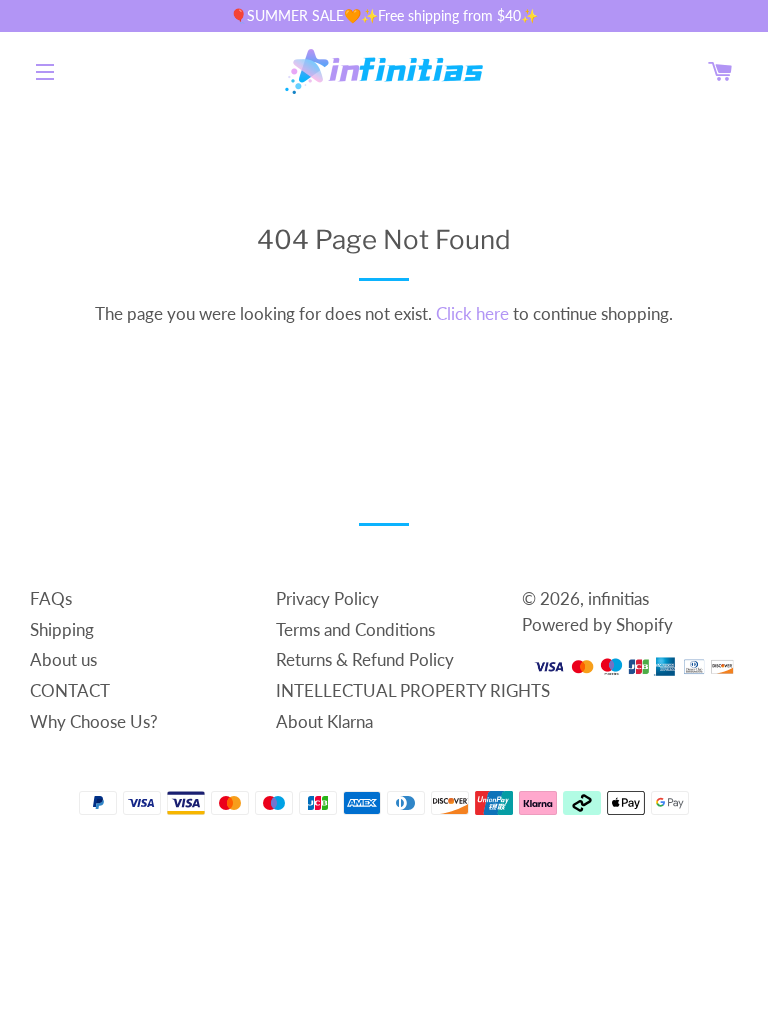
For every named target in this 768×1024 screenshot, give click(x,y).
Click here (472, 313)
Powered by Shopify (597, 624)
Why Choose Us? (94, 721)
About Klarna (324, 721)
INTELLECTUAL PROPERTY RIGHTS (413, 690)
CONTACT (70, 690)
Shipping (62, 629)
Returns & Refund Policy (365, 659)
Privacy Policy (327, 598)
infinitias (618, 598)
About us (63, 659)
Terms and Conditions (355, 629)
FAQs (51, 598)
